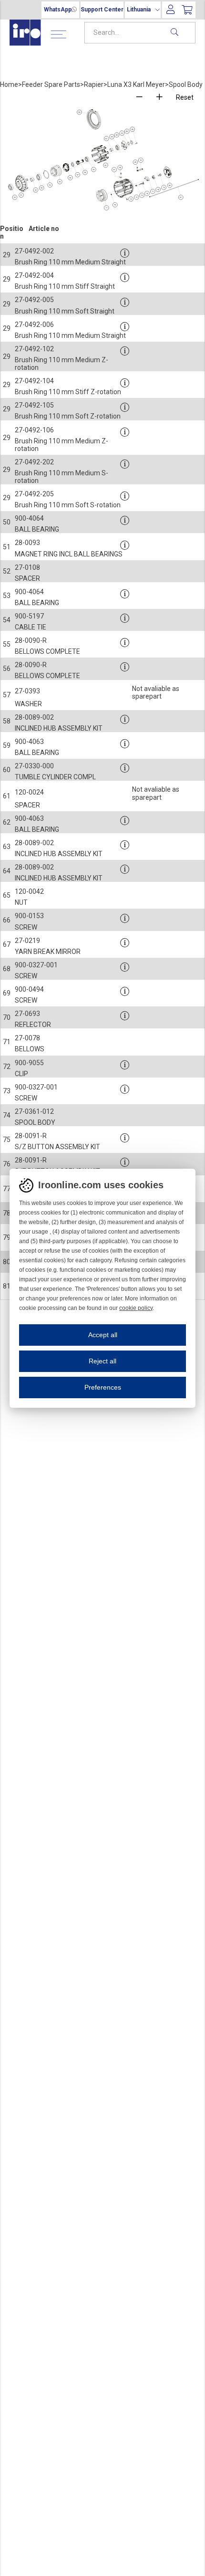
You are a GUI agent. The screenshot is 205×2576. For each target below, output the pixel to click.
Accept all (103, 1335)
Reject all (102, 1361)
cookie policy (136, 1308)
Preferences (103, 1387)
